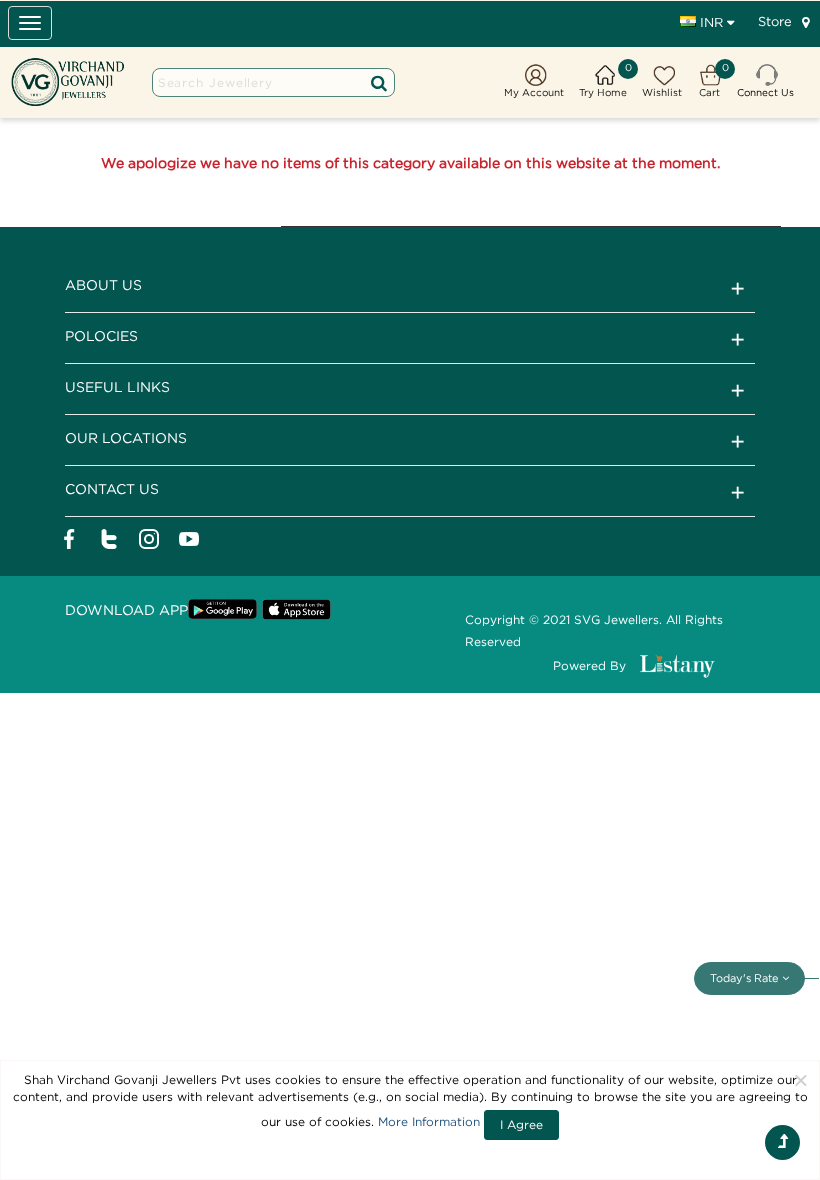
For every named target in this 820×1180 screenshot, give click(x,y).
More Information (429, 1121)
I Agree (521, 1124)
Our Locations (126, 437)
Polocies (101, 335)
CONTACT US (112, 488)
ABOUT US (103, 284)
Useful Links (117, 386)
